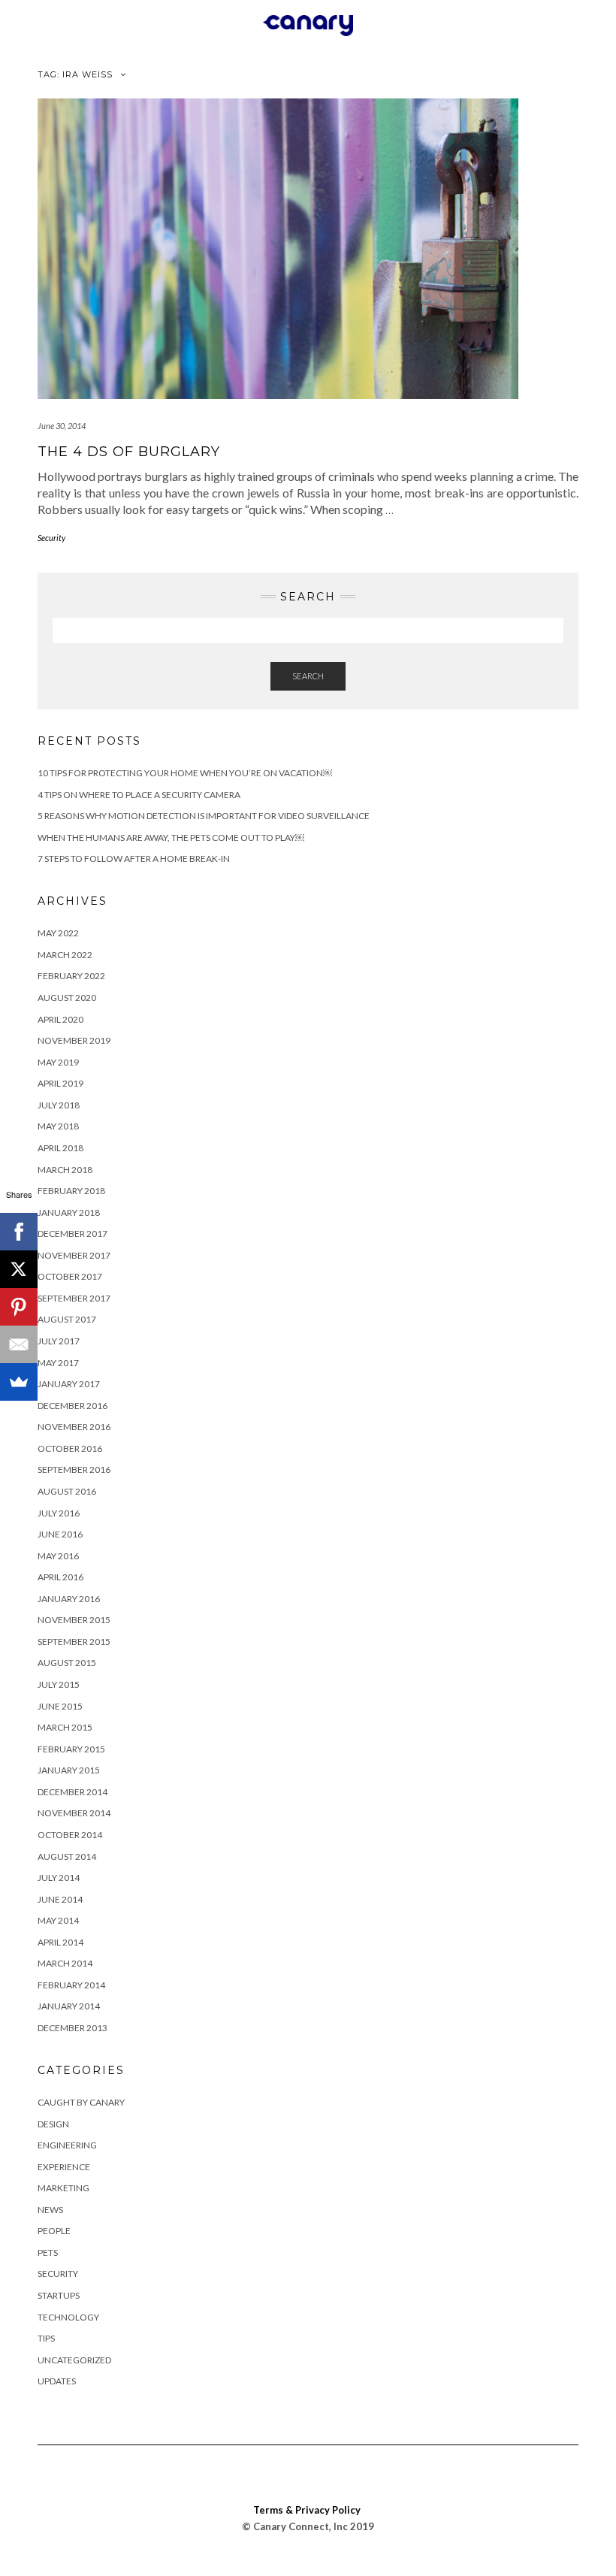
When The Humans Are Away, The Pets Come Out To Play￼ (171, 838)
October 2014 (70, 1835)
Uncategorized (74, 2360)
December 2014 (72, 1792)
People (54, 2231)
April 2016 (60, 1577)
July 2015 (59, 1684)
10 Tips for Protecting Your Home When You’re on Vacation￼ (185, 773)
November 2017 (74, 1255)
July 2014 (59, 1878)
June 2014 (60, 1899)
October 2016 (70, 1448)
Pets (48, 2252)
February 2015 (71, 1749)
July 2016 (59, 1513)
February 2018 (71, 1191)
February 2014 (71, 1985)
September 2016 (74, 1469)
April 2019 (60, 1083)
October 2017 (70, 1276)
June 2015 (60, 1706)
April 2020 (60, 1019)
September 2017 (74, 1298)
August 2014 (67, 1856)
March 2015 (65, 1727)
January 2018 (69, 1212)
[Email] (19, 1344)
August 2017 (67, 1319)
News (50, 2210)
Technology (68, 2317)
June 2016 (60, 1534)
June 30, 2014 (62, 426)
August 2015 (67, 1663)
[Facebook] (19, 1232)
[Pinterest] (19, 1307)
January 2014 (69, 2006)
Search (308, 676)
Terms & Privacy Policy (307, 2510)
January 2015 (69, 1770)
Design (53, 2124)
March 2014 (65, 1963)
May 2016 (58, 1556)
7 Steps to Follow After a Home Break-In (134, 859)
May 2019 (58, 1062)
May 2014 (58, 1920)
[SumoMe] (19, 1382)
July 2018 (59, 1105)
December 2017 (72, 1234)
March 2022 (65, 955)
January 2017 (69, 1384)
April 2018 (60, 1148)
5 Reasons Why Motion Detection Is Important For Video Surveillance (204, 816)
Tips (46, 2338)
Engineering (67, 2145)
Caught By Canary (81, 2102)
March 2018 (65, 1170)
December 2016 (72, 1406)
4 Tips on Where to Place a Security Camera (139, 795)
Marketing (63, 2188)
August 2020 (67, 998)
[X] (19, 1269)
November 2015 (74, 1620)
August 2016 (67, 1491)
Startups (59, 2295)
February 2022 (71, 976)
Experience (64, 2167)
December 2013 (72, 2028)
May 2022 (58, 933)
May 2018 (58, 1126)
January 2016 (69, 1599)
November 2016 (74, 1427)
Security (51, 538)
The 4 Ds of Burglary (129, 452)
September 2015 (74, 1642)
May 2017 (58, 1363)
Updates (57, 2381)
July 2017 (59, 1341)
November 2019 (74, 1040)
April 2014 (60, 1942)
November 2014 (74, 1813)
